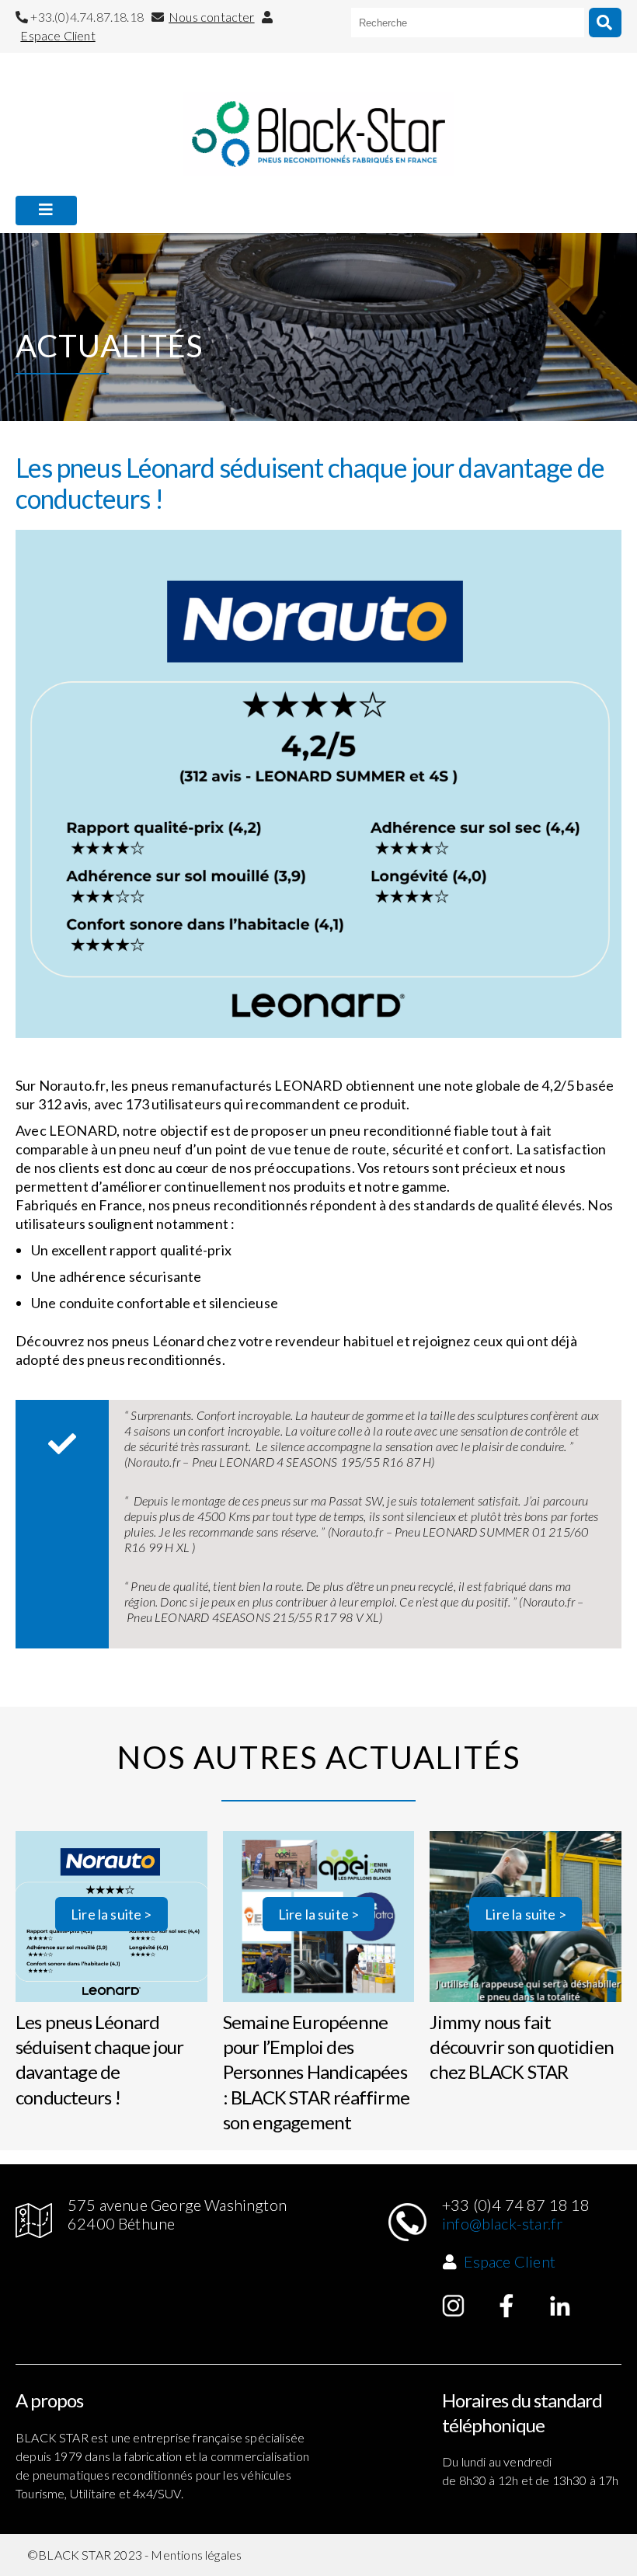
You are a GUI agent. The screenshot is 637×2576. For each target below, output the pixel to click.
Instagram (454, 2306)
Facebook (506, 2306)
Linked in (560, 2306)
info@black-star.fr (502, 2223)
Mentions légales (196, 2555)
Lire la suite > (111, 1914)
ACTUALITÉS (57, 247)
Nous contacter (212, 17)
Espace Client (57, 35)
